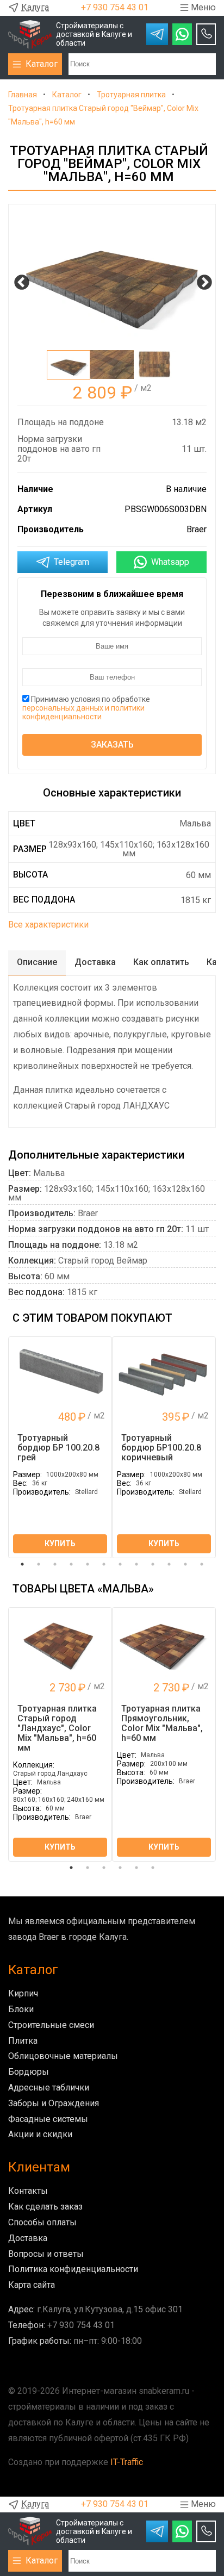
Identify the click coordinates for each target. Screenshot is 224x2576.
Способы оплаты (42, 2222)
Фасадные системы (48, 2119)
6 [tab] (104, 1564)
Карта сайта (32, 2285)
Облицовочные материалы (63, 2056)
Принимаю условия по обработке (86, 708)
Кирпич (23, 1993)
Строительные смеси (51, 2025)
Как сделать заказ (45, 2207)
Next (201, 279)
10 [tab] (169, 1564)
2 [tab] (39, 1564)
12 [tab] (202, 1564)
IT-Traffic (127, 2462)
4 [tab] (71, 1564)
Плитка (23, 2041)
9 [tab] (153, 1564)
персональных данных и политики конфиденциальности (83, 712)
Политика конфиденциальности (73, 2269)
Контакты (28, 2191)
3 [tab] (55, 1564)
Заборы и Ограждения (54, 2103)
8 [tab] (136, 1564)
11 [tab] (185, 1564)
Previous (18, 279)
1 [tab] (22, 1564)
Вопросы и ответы (46, 2254)
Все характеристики (48, 925)
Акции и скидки (40, 2134)
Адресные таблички (49, 2087)
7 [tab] (120, 1564)
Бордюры (29, 2072)
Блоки (21, 2009)
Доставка (28, 2238)
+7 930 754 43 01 (115, 7)
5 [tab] (88, 1564)
